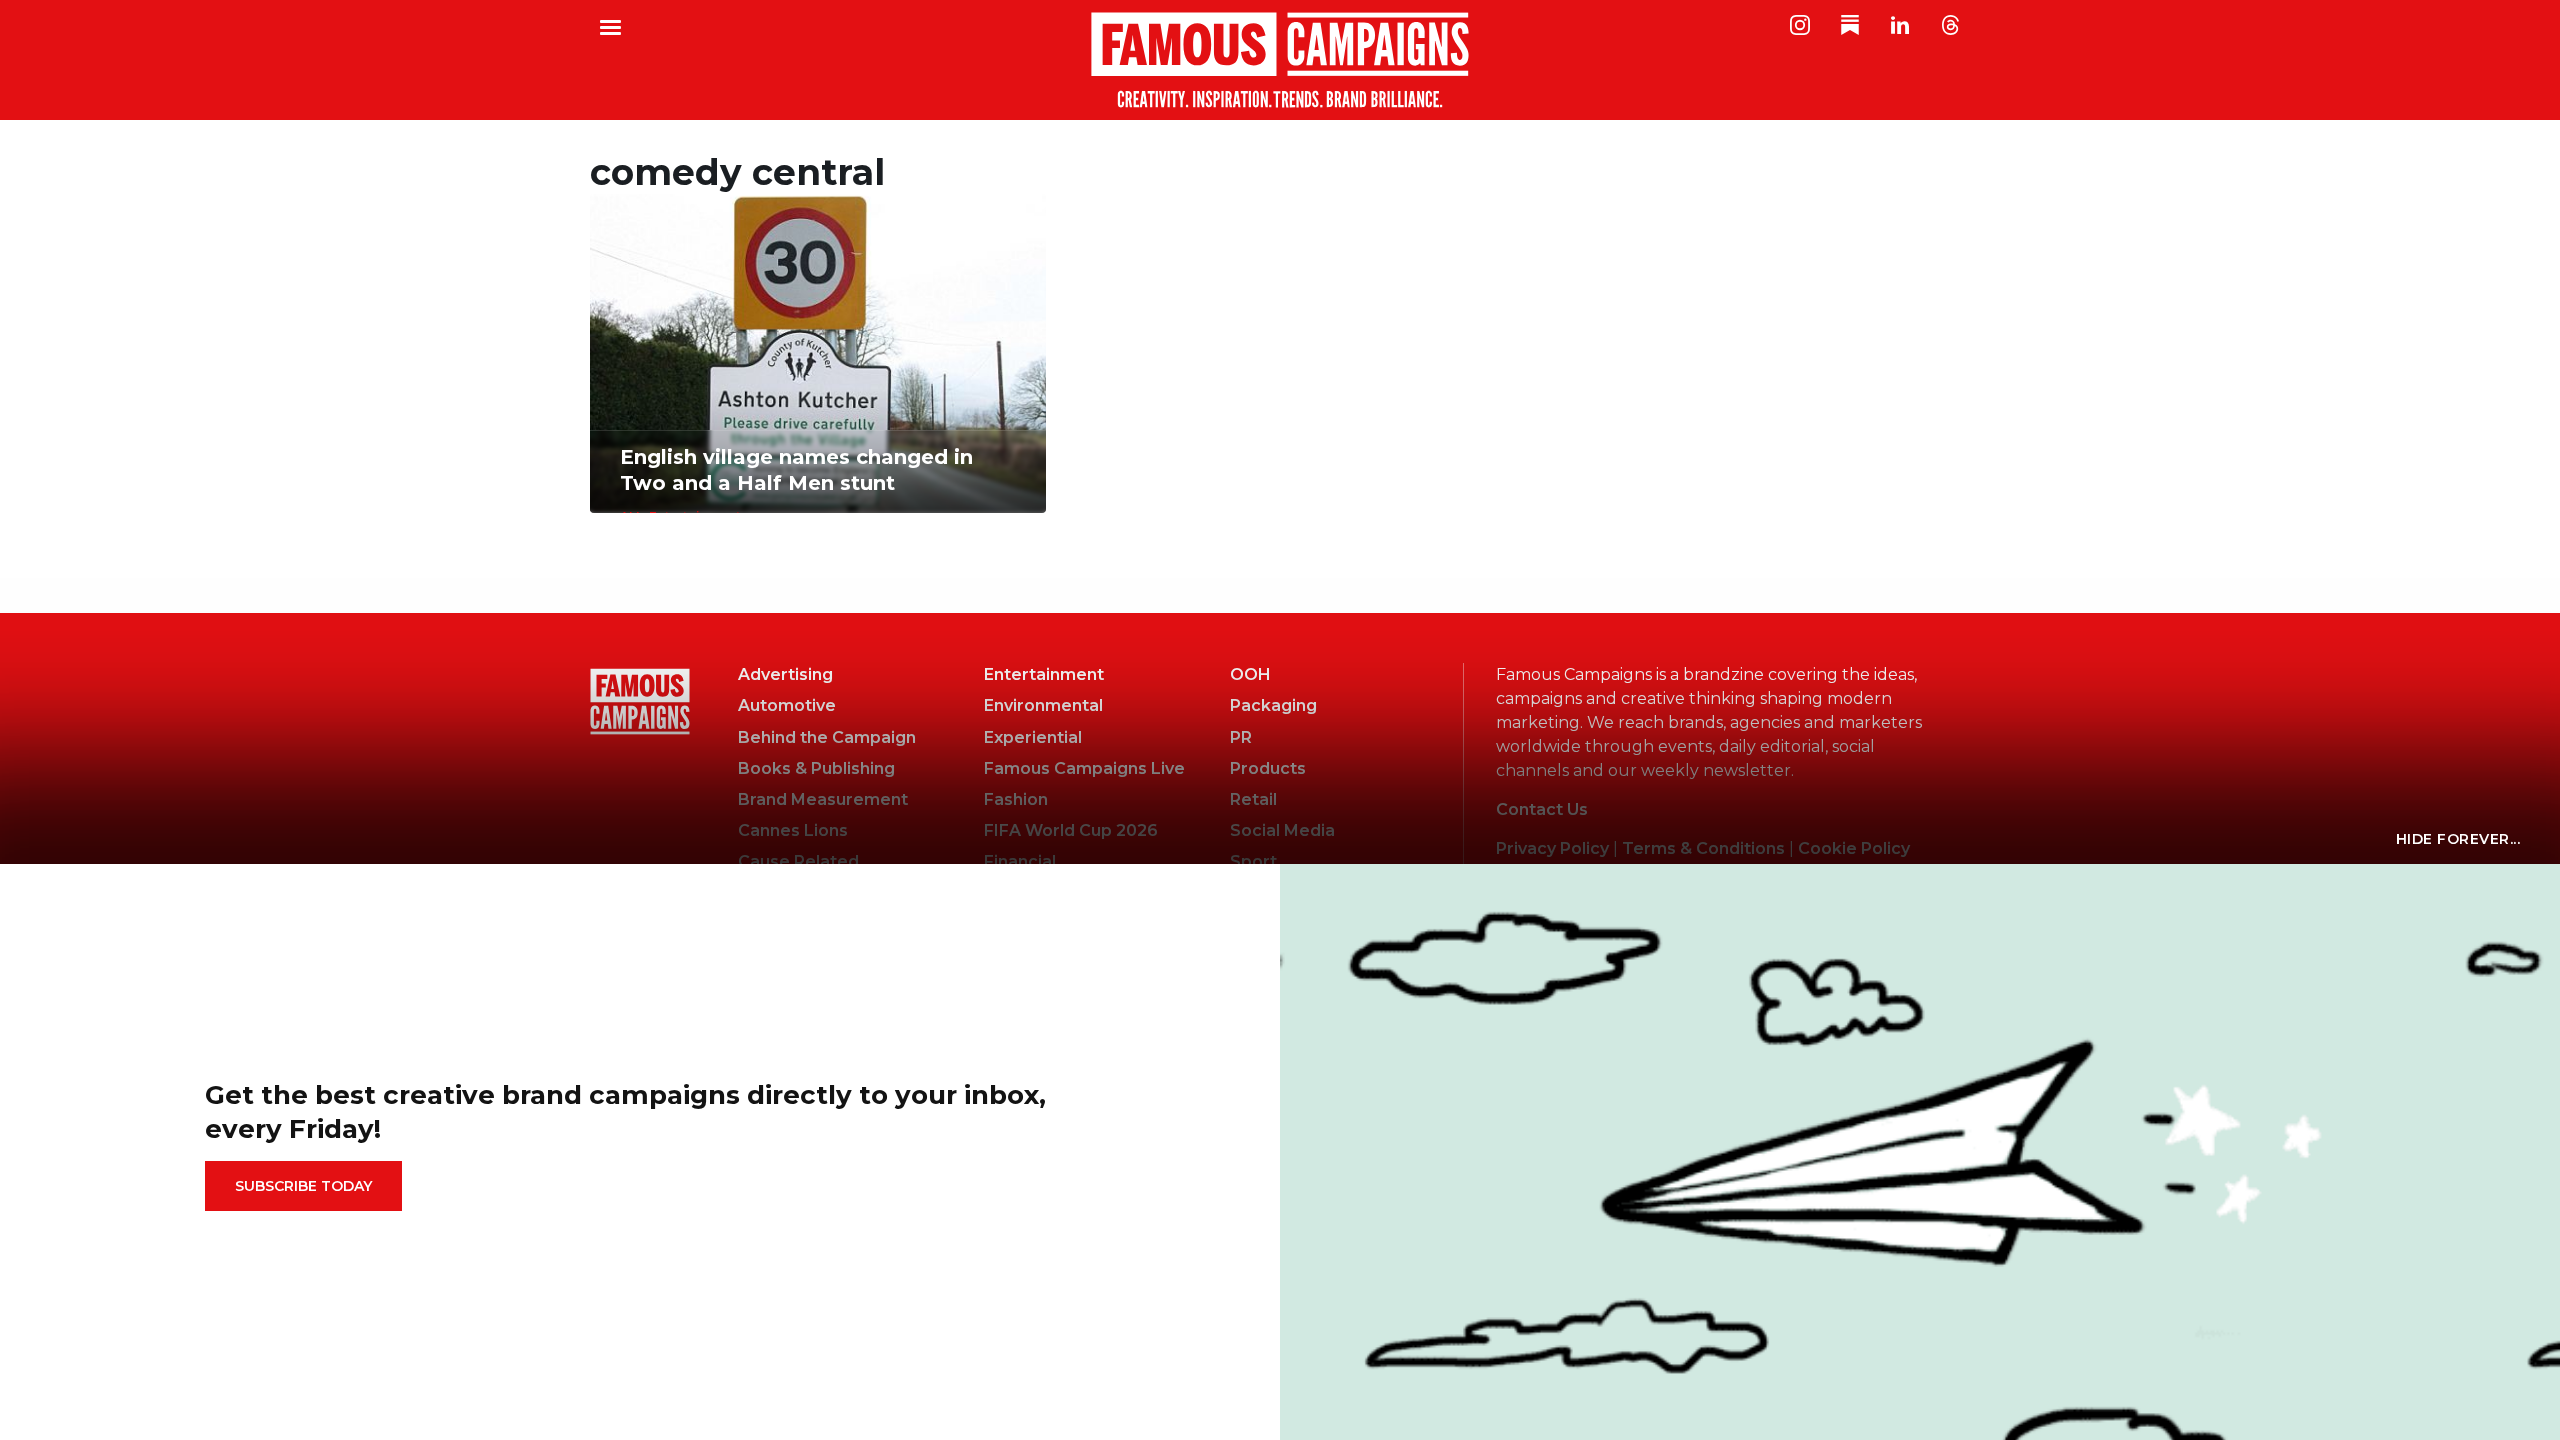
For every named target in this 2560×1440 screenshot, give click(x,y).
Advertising (785, 674)
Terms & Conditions (1703, 848)
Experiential (1033, 737)
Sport (1253, 861)
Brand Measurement (823, 799)
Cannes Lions (793, 830)
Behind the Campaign (827, 737)
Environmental (1043, 705)
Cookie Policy (1854, 848)
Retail (1253, 799)
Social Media (1282, 830)
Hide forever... (2458, 839)
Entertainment (1044, 674)
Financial (1020, 861)
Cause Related (798, 861)
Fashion (1016, 799)
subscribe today (303, 1186)
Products (1268, 768)
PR (1241, 737)
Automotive (787, 705)
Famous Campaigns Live (1084, 768)
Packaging (1273, 705)
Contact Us (1542, 809)
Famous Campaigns (1280, 60)
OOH (1250, 674)
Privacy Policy (1552, 848)
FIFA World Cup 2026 (1071, 830)
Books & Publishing (816, 768)
